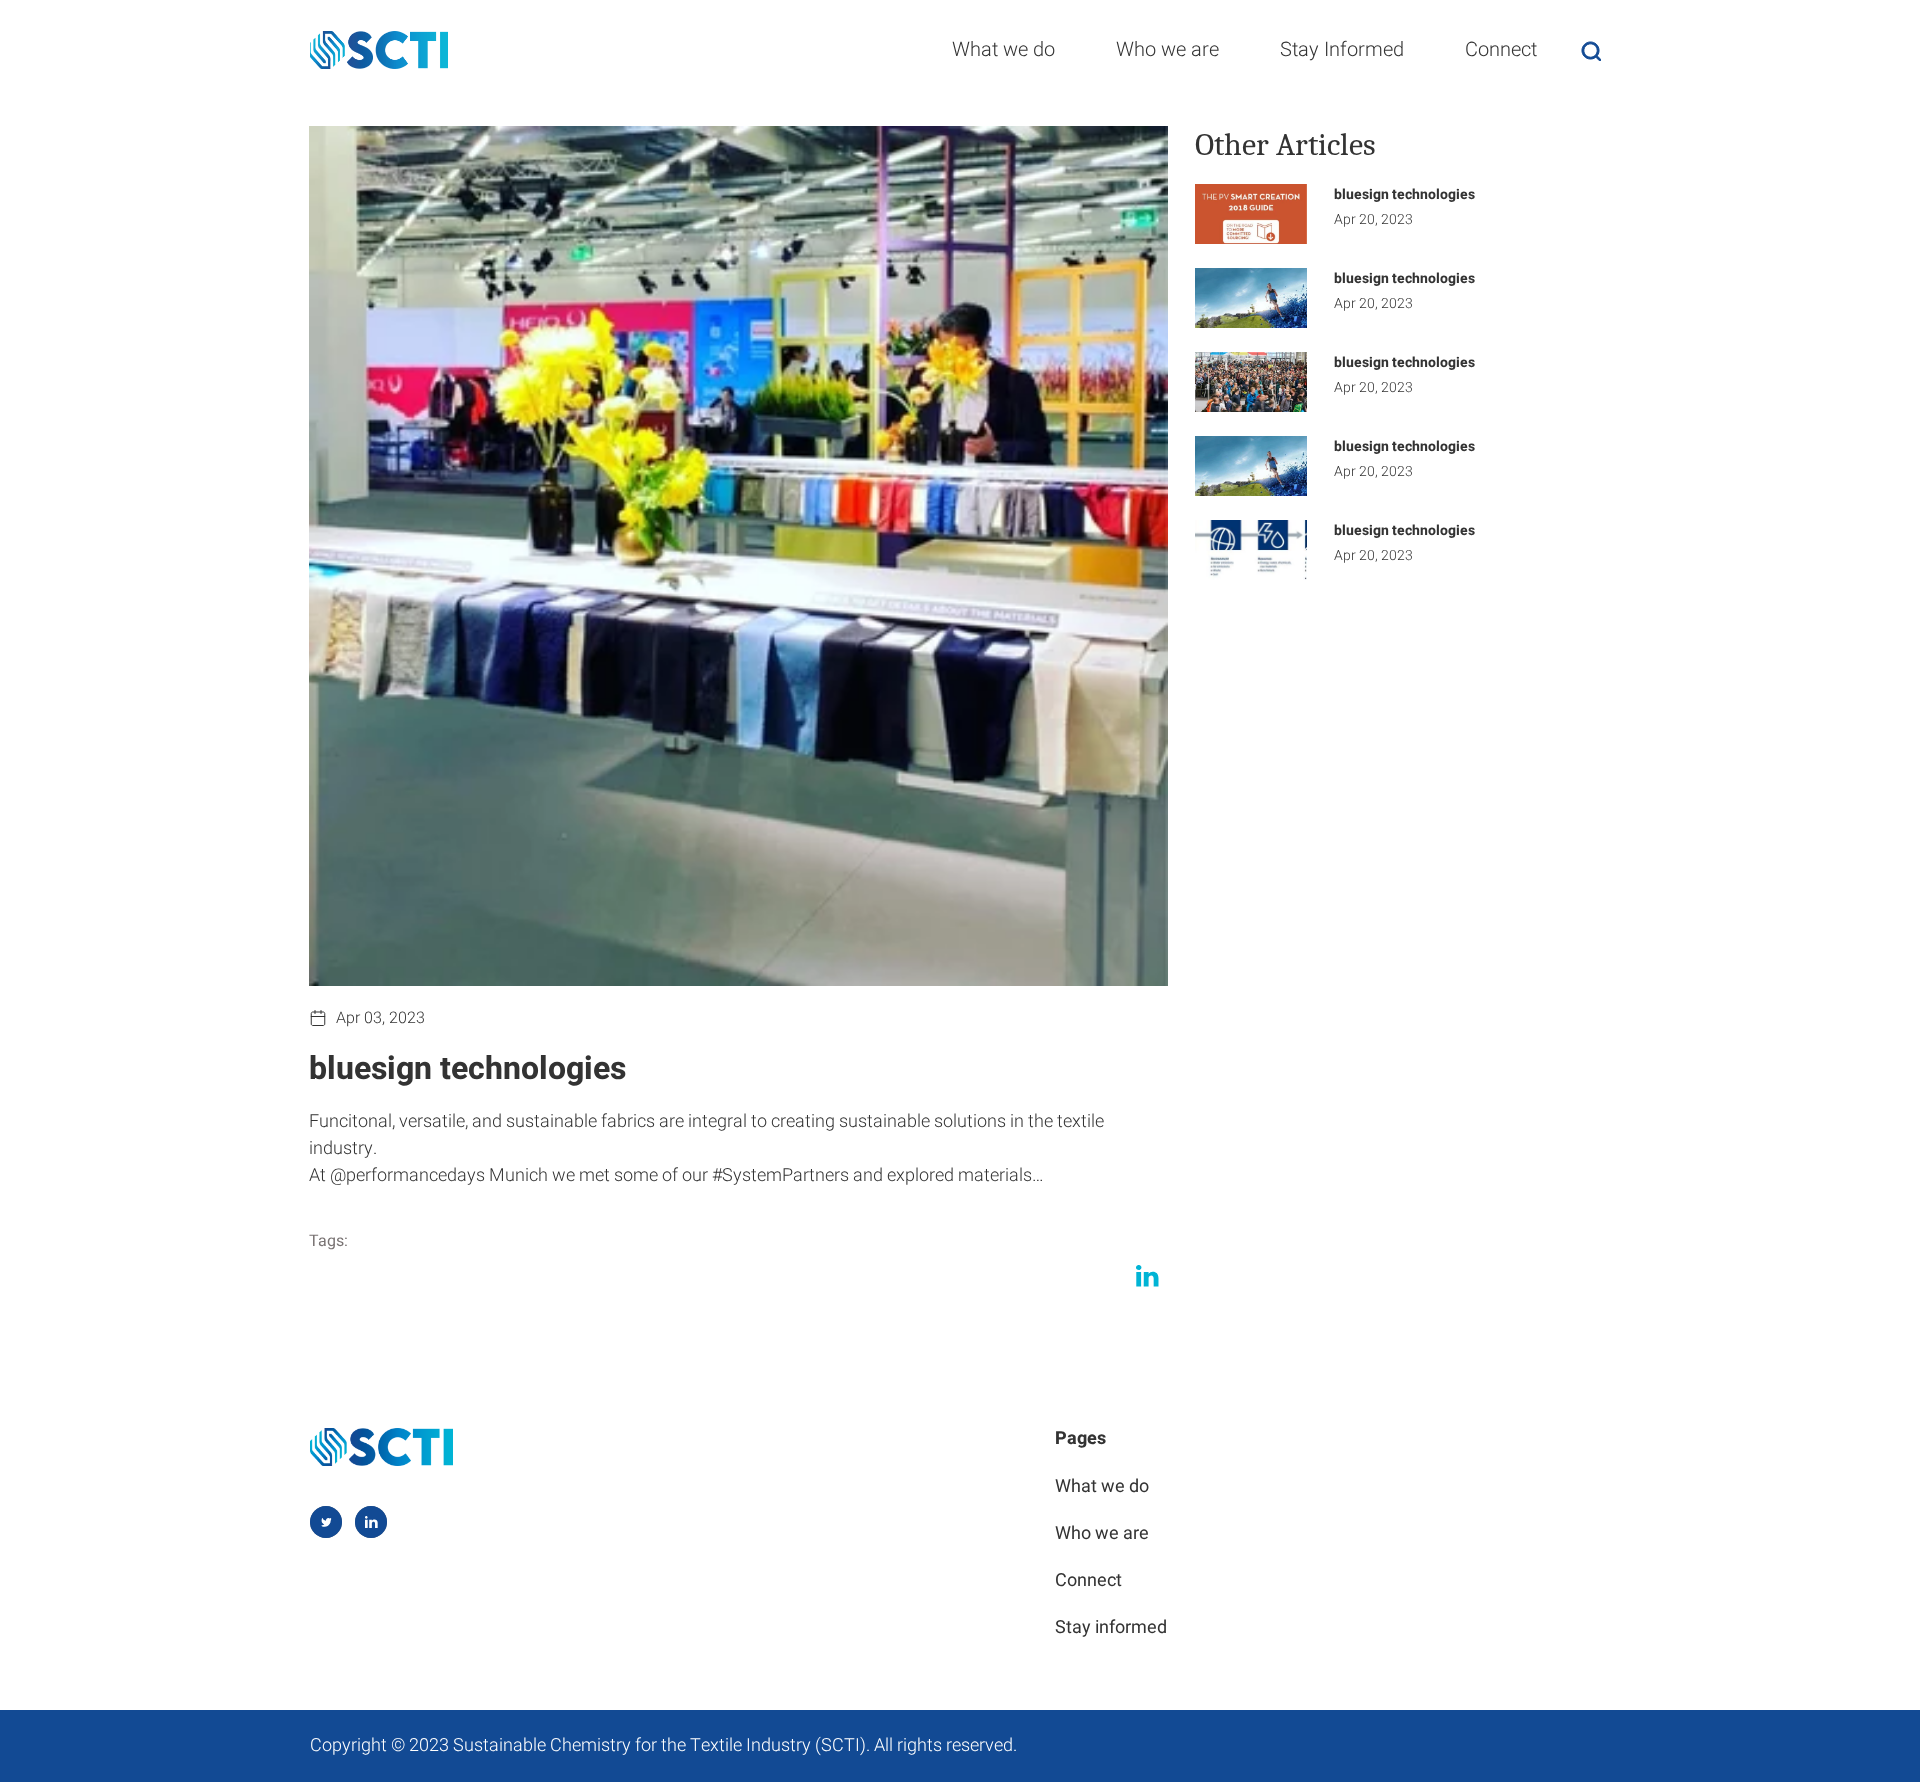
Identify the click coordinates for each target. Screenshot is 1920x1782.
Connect (1501, 49)
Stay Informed (1342, 49)
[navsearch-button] (1591, 50)
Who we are (1167, 49)
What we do (1003, 49)
